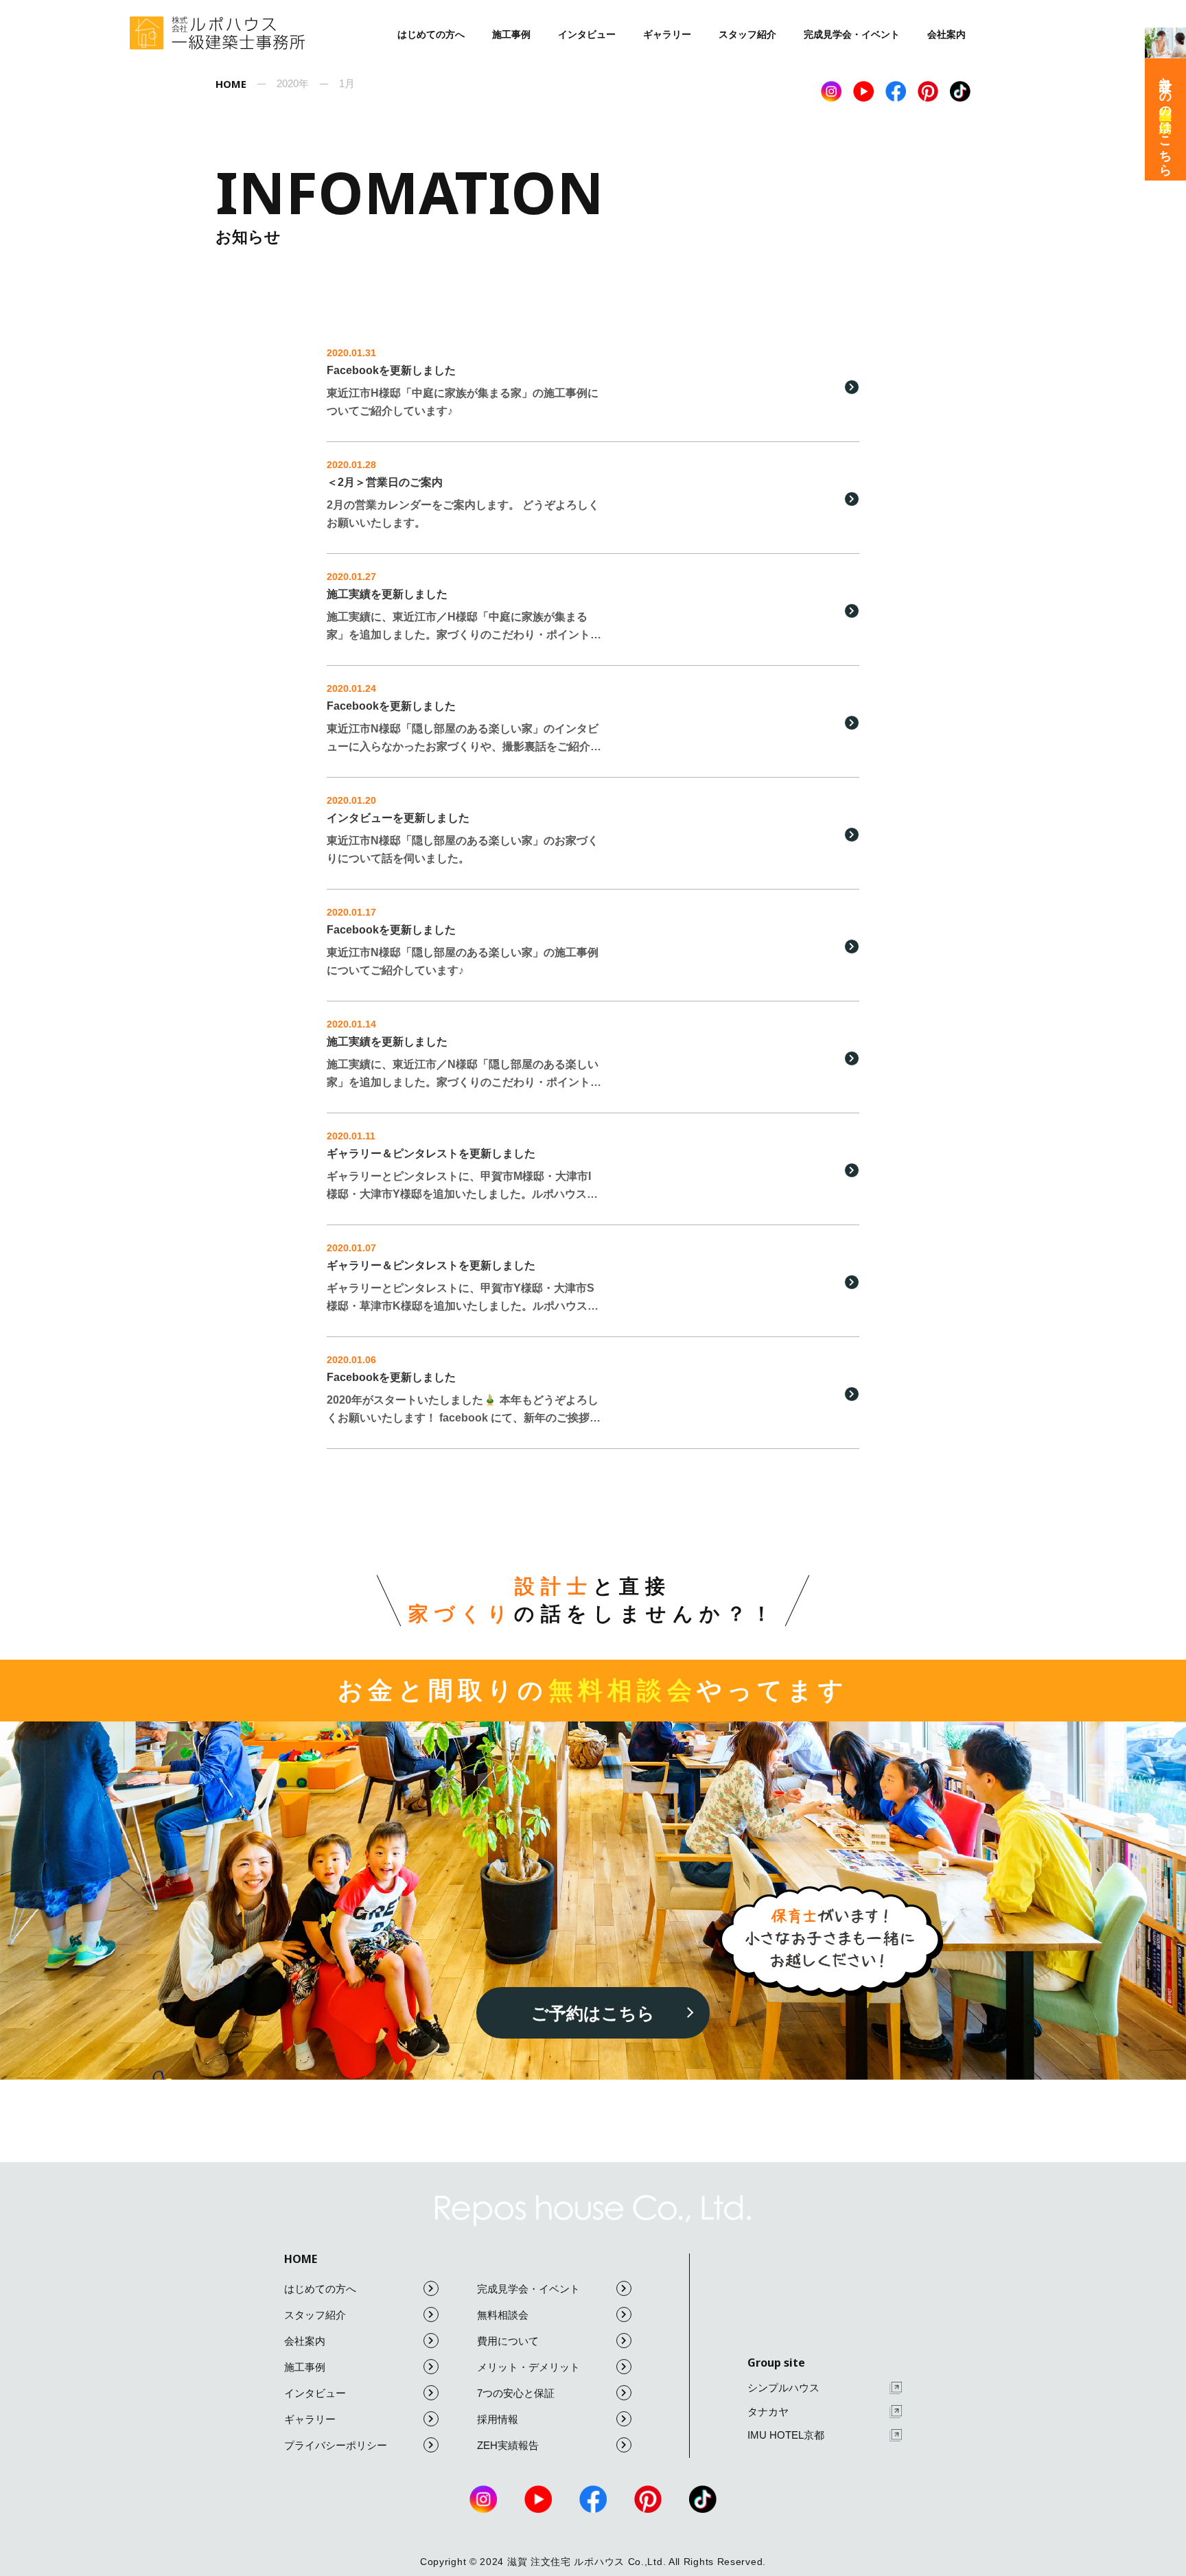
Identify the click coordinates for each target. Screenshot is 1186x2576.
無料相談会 (503, 2315)
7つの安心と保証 (516, 2393)
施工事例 (511, 34)
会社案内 (946, 34)
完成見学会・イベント (852, 34)
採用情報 (498, 2419)
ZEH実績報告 (508, 2445)
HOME (301, 2259)
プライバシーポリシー (336, 2445)
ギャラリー (667, 34)
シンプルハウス (783, 2388)
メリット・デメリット (528, 2367)
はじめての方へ (431, 34)
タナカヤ (768, 2412)
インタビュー (587, 34)
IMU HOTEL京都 (786, 2435)
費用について (508, 2341)
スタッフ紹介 (747, 34)
